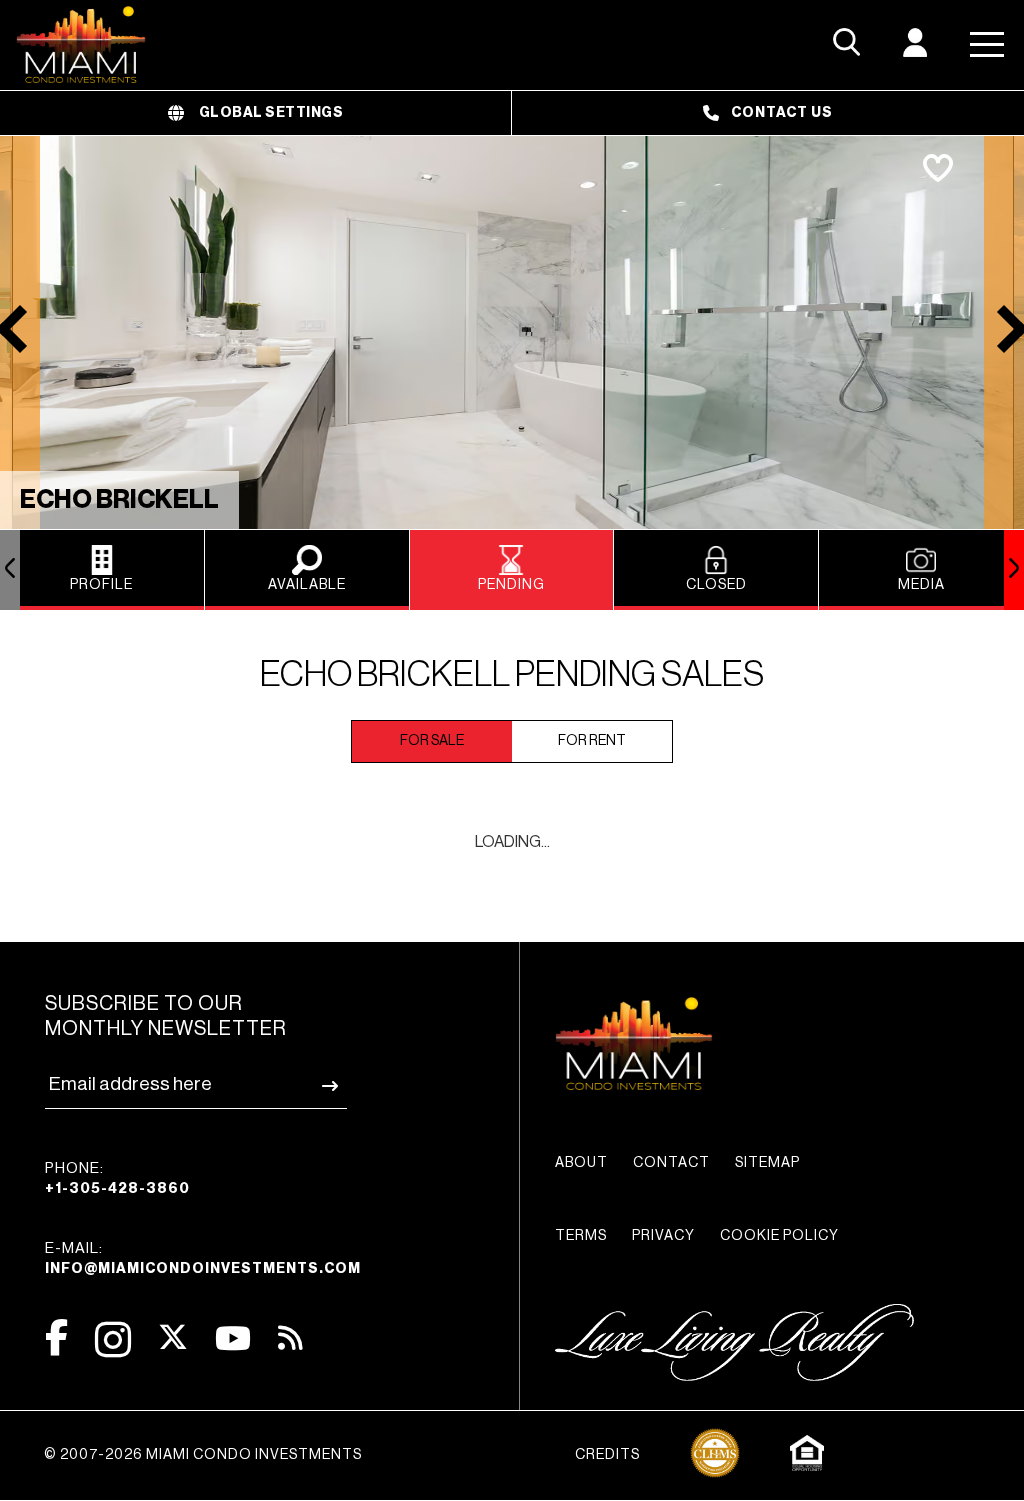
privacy (663, 1236)
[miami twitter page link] (173, 1337)
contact (671, 1163)
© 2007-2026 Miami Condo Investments (203, 1455)
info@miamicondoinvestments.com (203, 1269)
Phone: (117, 1178)
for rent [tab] (592, 741)
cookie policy (779, 1236)
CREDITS (607, 1455)
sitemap (767, 1163)
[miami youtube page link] (233, 1338)
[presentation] (10, 570)
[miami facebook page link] (56, 1337)
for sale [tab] (432, 741)
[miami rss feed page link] (290, 1336)
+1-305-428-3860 (117, 1189)
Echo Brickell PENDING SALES (512, 674)
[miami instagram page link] (113, 1339)
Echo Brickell (119, 500)
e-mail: (203, 1258)
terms (581, 1236)
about (581, 1163)
